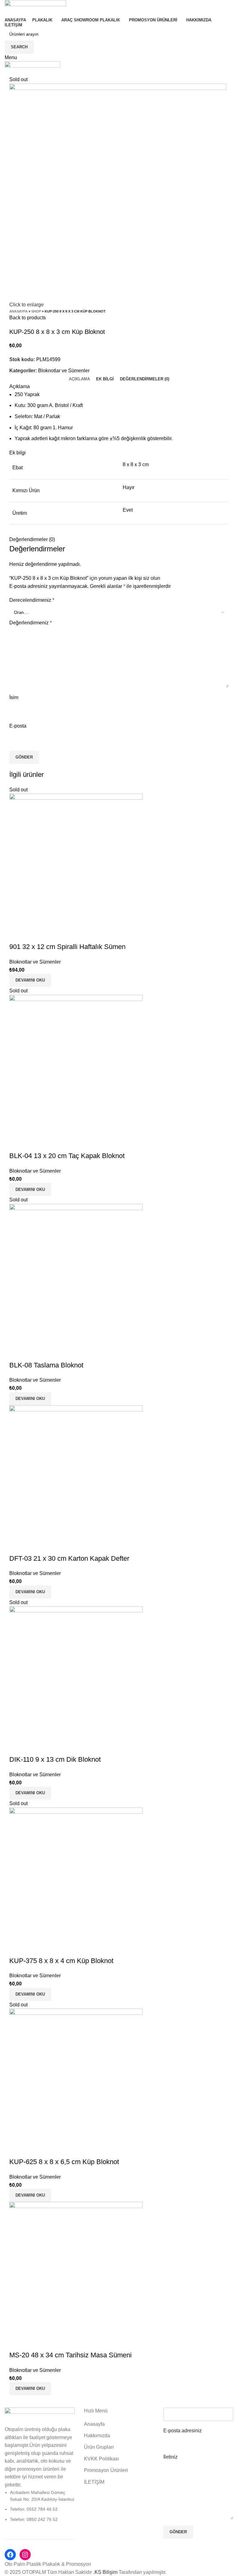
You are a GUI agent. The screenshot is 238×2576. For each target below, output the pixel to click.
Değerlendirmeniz (31, 623)
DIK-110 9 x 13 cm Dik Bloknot (55, 1759)
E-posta (18, 726)
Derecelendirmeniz (32, 600)
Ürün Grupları (99, 2447)
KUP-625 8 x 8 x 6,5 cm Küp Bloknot (64, 2162)
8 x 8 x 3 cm (136, 464)
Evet (128, 510)
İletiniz (170, 2457)
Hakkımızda (97, 2436)
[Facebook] (10, 2555)
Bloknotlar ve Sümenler (64, 371)
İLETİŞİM (94, 2482)
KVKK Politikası (101, 2459)
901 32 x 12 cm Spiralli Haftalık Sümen (67, 947)
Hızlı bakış (17, 934)
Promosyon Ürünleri (106, 2470)
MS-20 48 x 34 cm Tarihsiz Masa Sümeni (71, 2355)
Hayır (129, 487)
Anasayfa (18, 311)
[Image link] (40, 2416)
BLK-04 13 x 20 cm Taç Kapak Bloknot (67, 1156)
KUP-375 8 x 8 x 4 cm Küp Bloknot (61, 1961)
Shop (36, 311)
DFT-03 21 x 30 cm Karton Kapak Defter (69, 1558)
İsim (14, 697)
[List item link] (40, 2506)
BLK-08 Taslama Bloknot (46, 1365)
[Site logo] (35, 8)
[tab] (79, 379)
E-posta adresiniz (183, 2431)
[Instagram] (25, 2555)
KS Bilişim (107, 2572)
